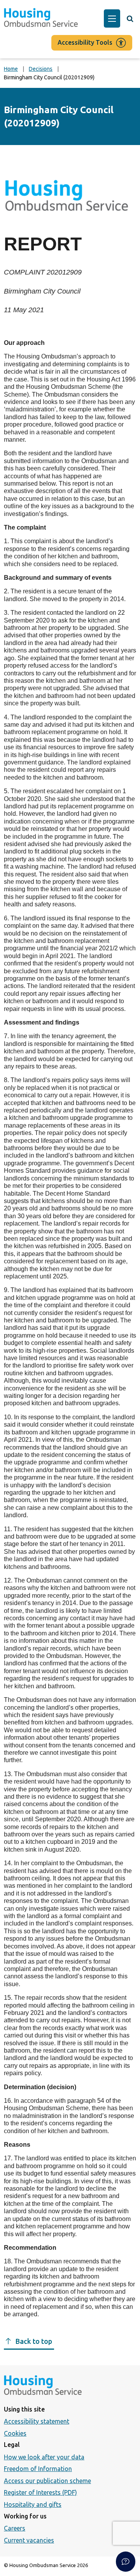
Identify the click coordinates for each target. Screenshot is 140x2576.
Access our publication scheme (47, 2481)
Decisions (41, 69)
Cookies (15, 2433)
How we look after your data (44, 2457)
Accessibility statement (37, 2421)
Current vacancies (29, 2540)
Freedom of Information (38, 2469)
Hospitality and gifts (33, 2504)
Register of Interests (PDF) (40, 2492)
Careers (15, 2528)
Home (11, 69)
